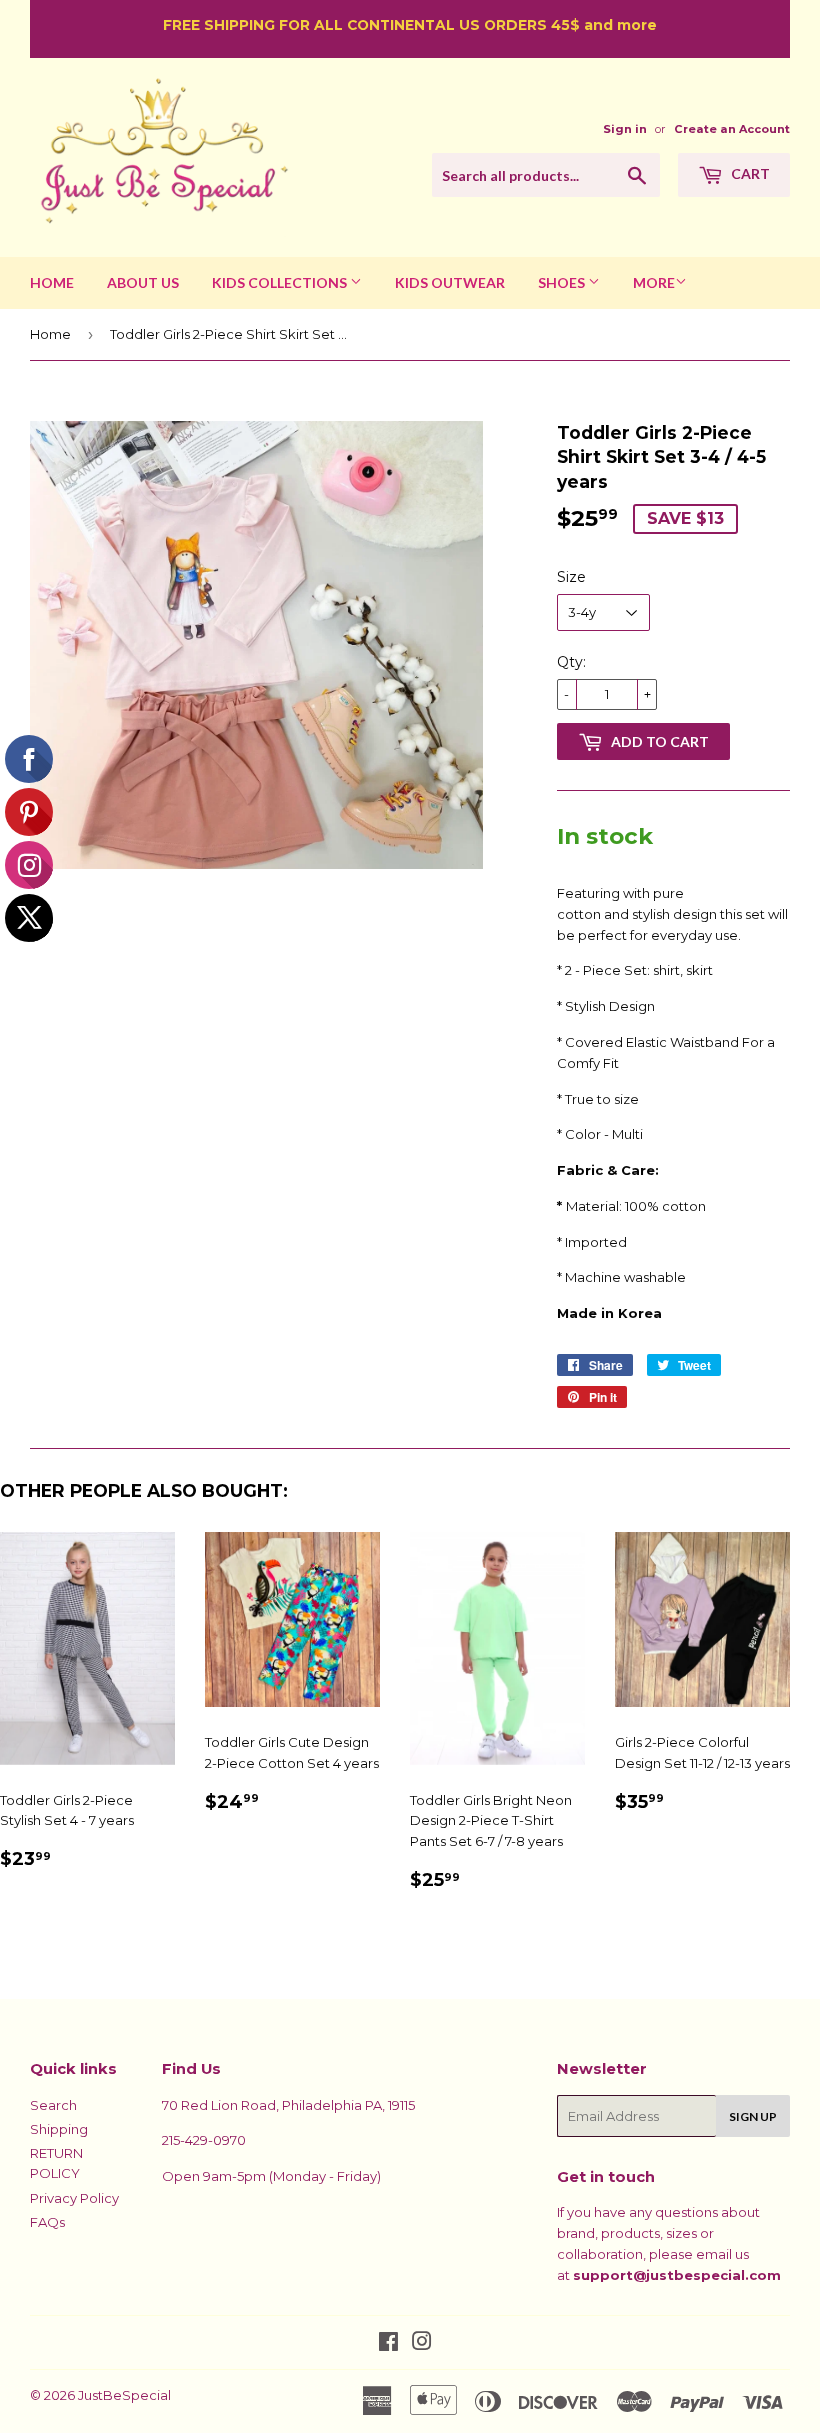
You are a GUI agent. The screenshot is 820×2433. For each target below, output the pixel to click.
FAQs (47, 2222)
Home (50, 334)
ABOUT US (143, 282)
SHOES (563, 282)
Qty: (571, 662)
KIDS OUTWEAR (450, 282)
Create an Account (732, 129)
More (654, 282)
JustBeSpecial (124, 2395)
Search (53, 2105)
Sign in (625, 129)
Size (571, 577)
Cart (749, 173)
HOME (52, 282)
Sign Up (753, 2116)
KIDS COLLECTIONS (281, 282)
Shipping (59, 2129)
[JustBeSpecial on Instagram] (422, 2344)
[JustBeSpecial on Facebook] (388, 2344)
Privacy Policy (74, 2198)
